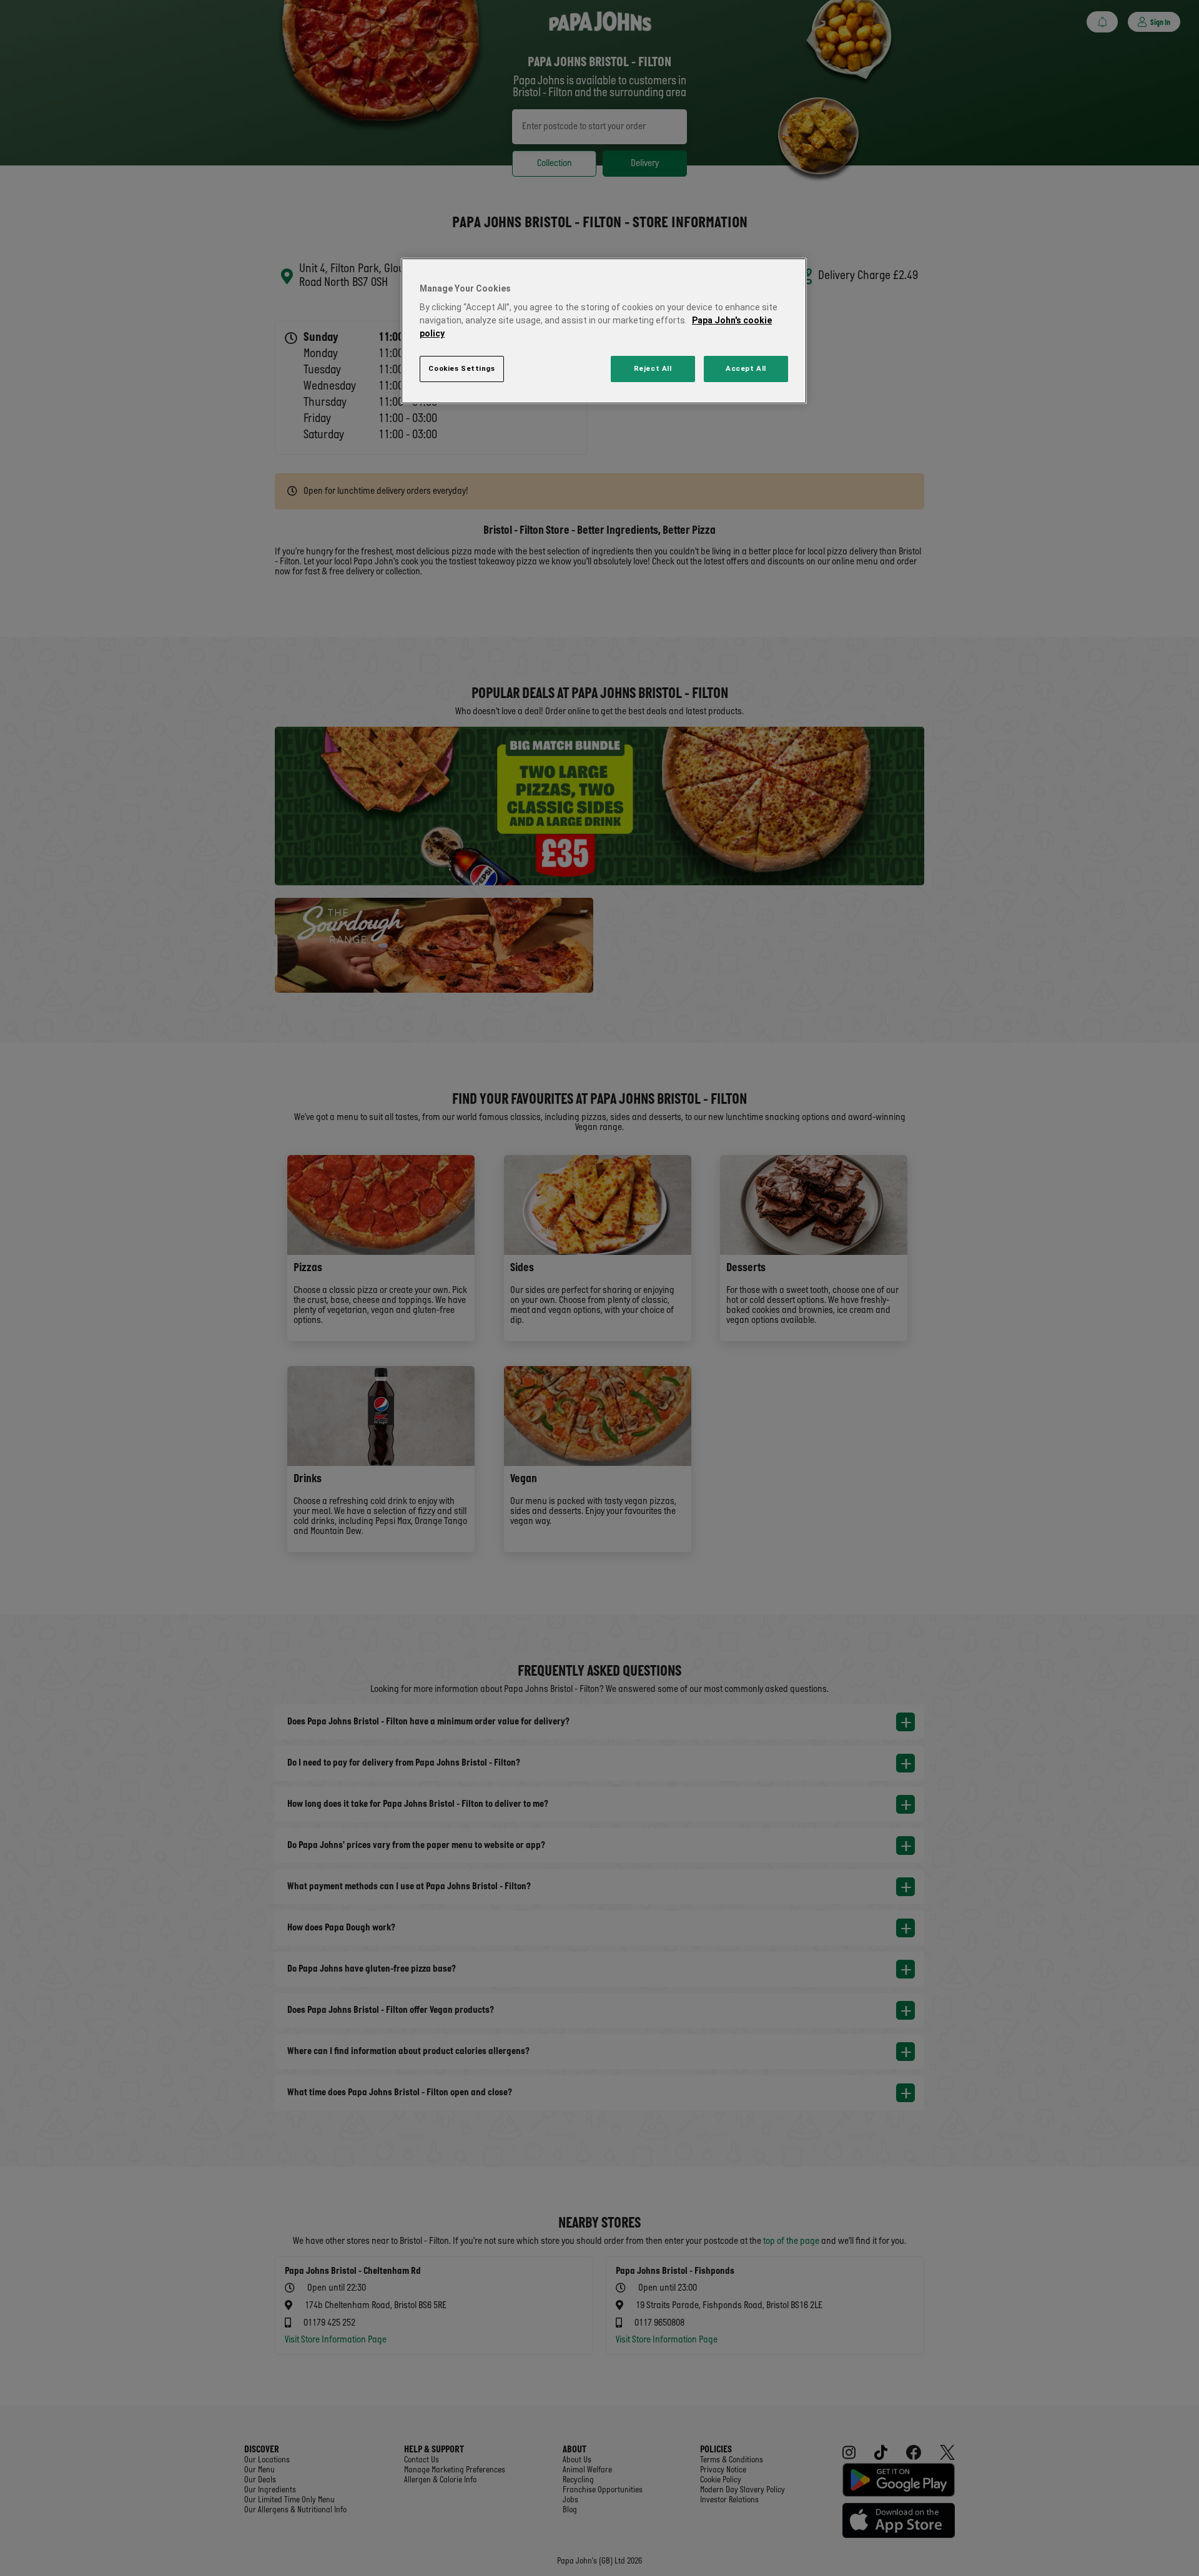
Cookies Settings (461, 368)
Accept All (746, 368)
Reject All (653, 368)
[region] (604, 331)
